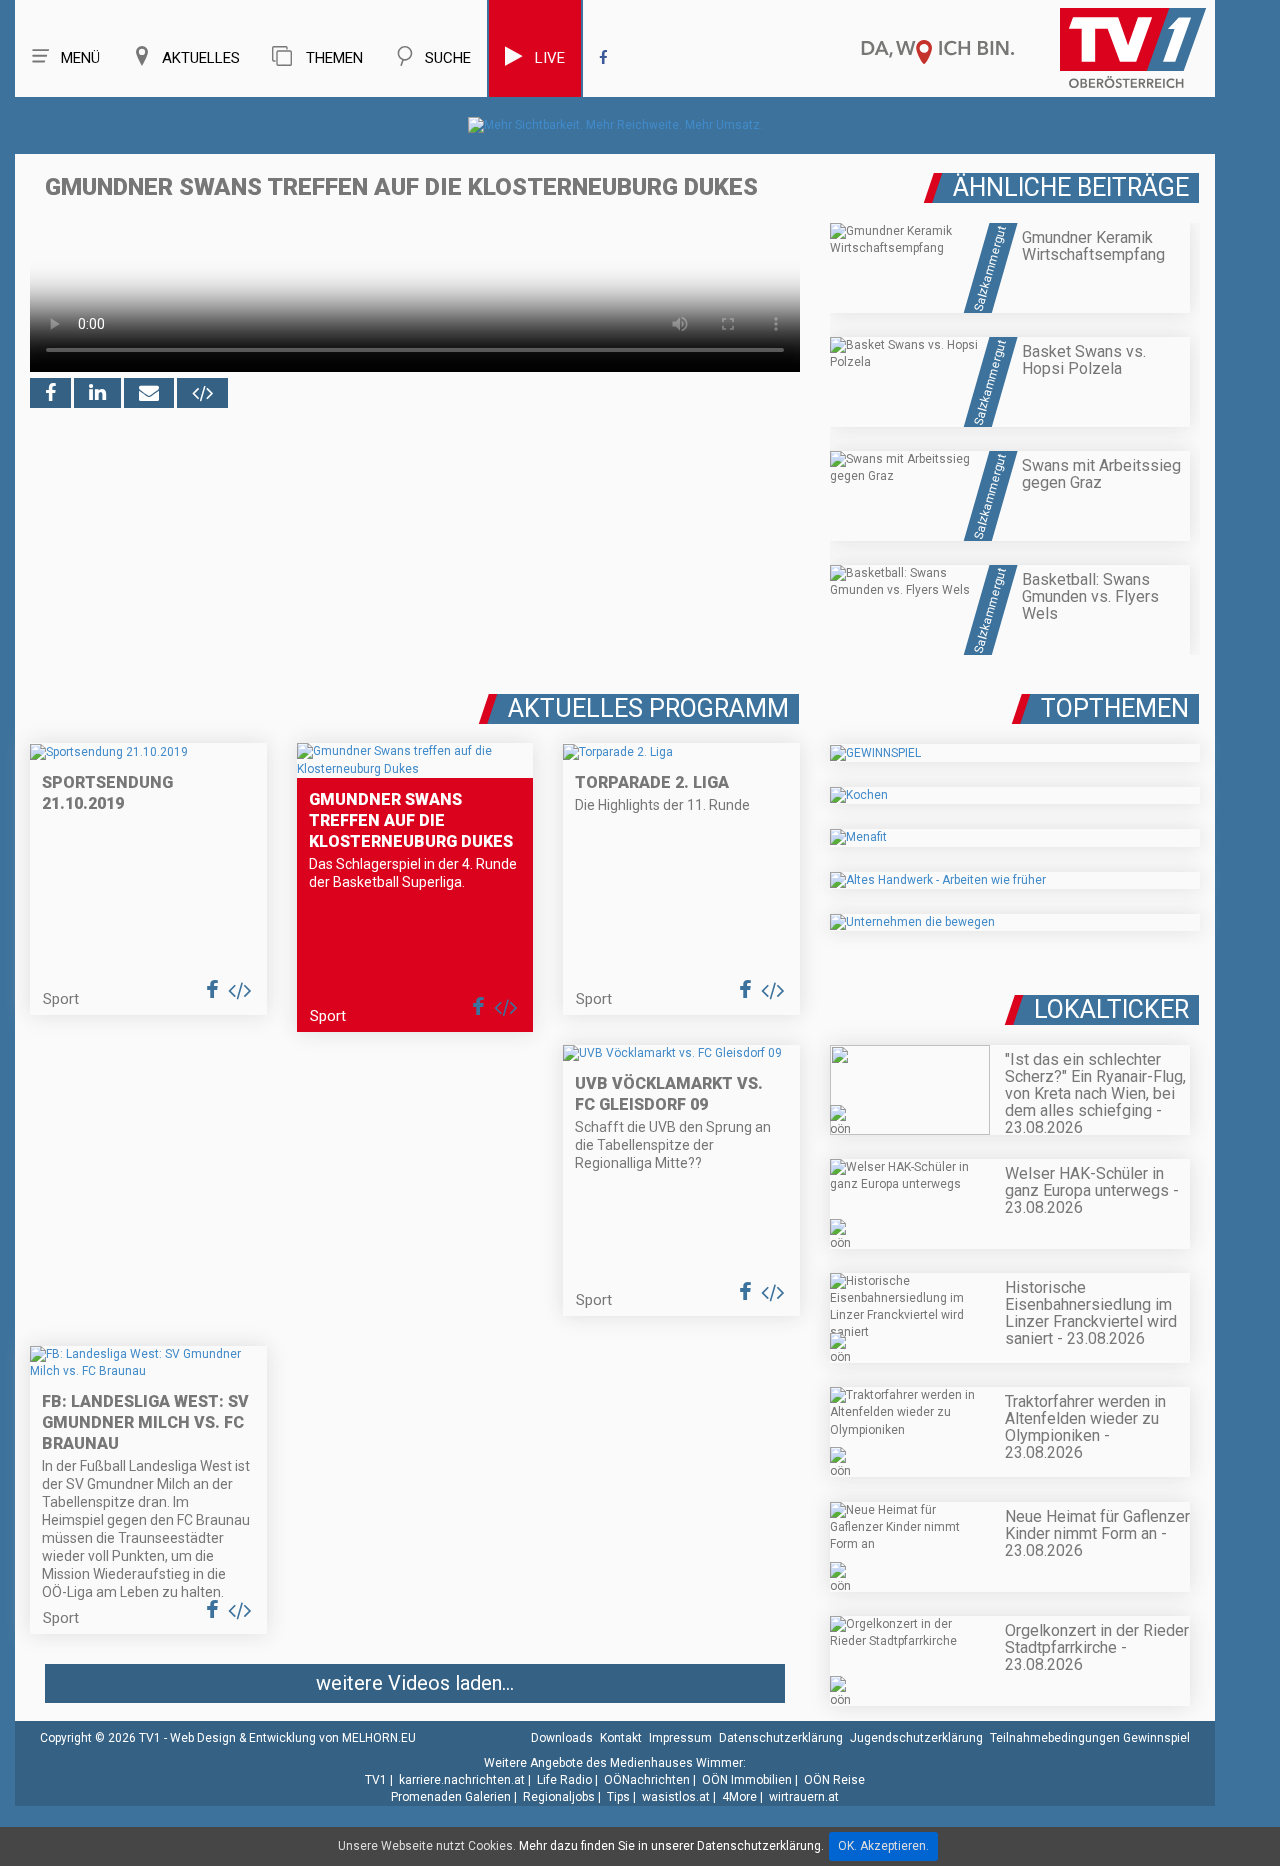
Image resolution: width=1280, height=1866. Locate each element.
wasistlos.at (676, 1797)
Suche (448, 58)
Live (550, 58)
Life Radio (564, 1780)
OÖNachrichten (647, 1780)
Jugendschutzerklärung (916, 1738)
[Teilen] (149, 393)
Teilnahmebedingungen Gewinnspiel (1090, 1738)
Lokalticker (1111, 1009)
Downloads (562, 1738)
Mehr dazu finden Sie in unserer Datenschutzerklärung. (671, 1846)
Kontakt (621, 1738)
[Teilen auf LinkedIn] (97, 393)
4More (739, 1797)
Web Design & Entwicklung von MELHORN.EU (293, 1738)
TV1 (376, 1780)
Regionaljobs (559, 1797)
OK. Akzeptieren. (883, 1846)
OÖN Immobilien (747, 1780)
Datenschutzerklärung (781, 1738)
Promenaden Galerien (451, 1797)
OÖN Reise (834, 1780)
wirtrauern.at (804, 1797)
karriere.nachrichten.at (462, 1780)
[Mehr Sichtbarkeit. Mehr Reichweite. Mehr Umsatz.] (615, 125)
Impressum (680, 1738)
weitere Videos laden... (415, 1683)
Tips (618, 1797)
